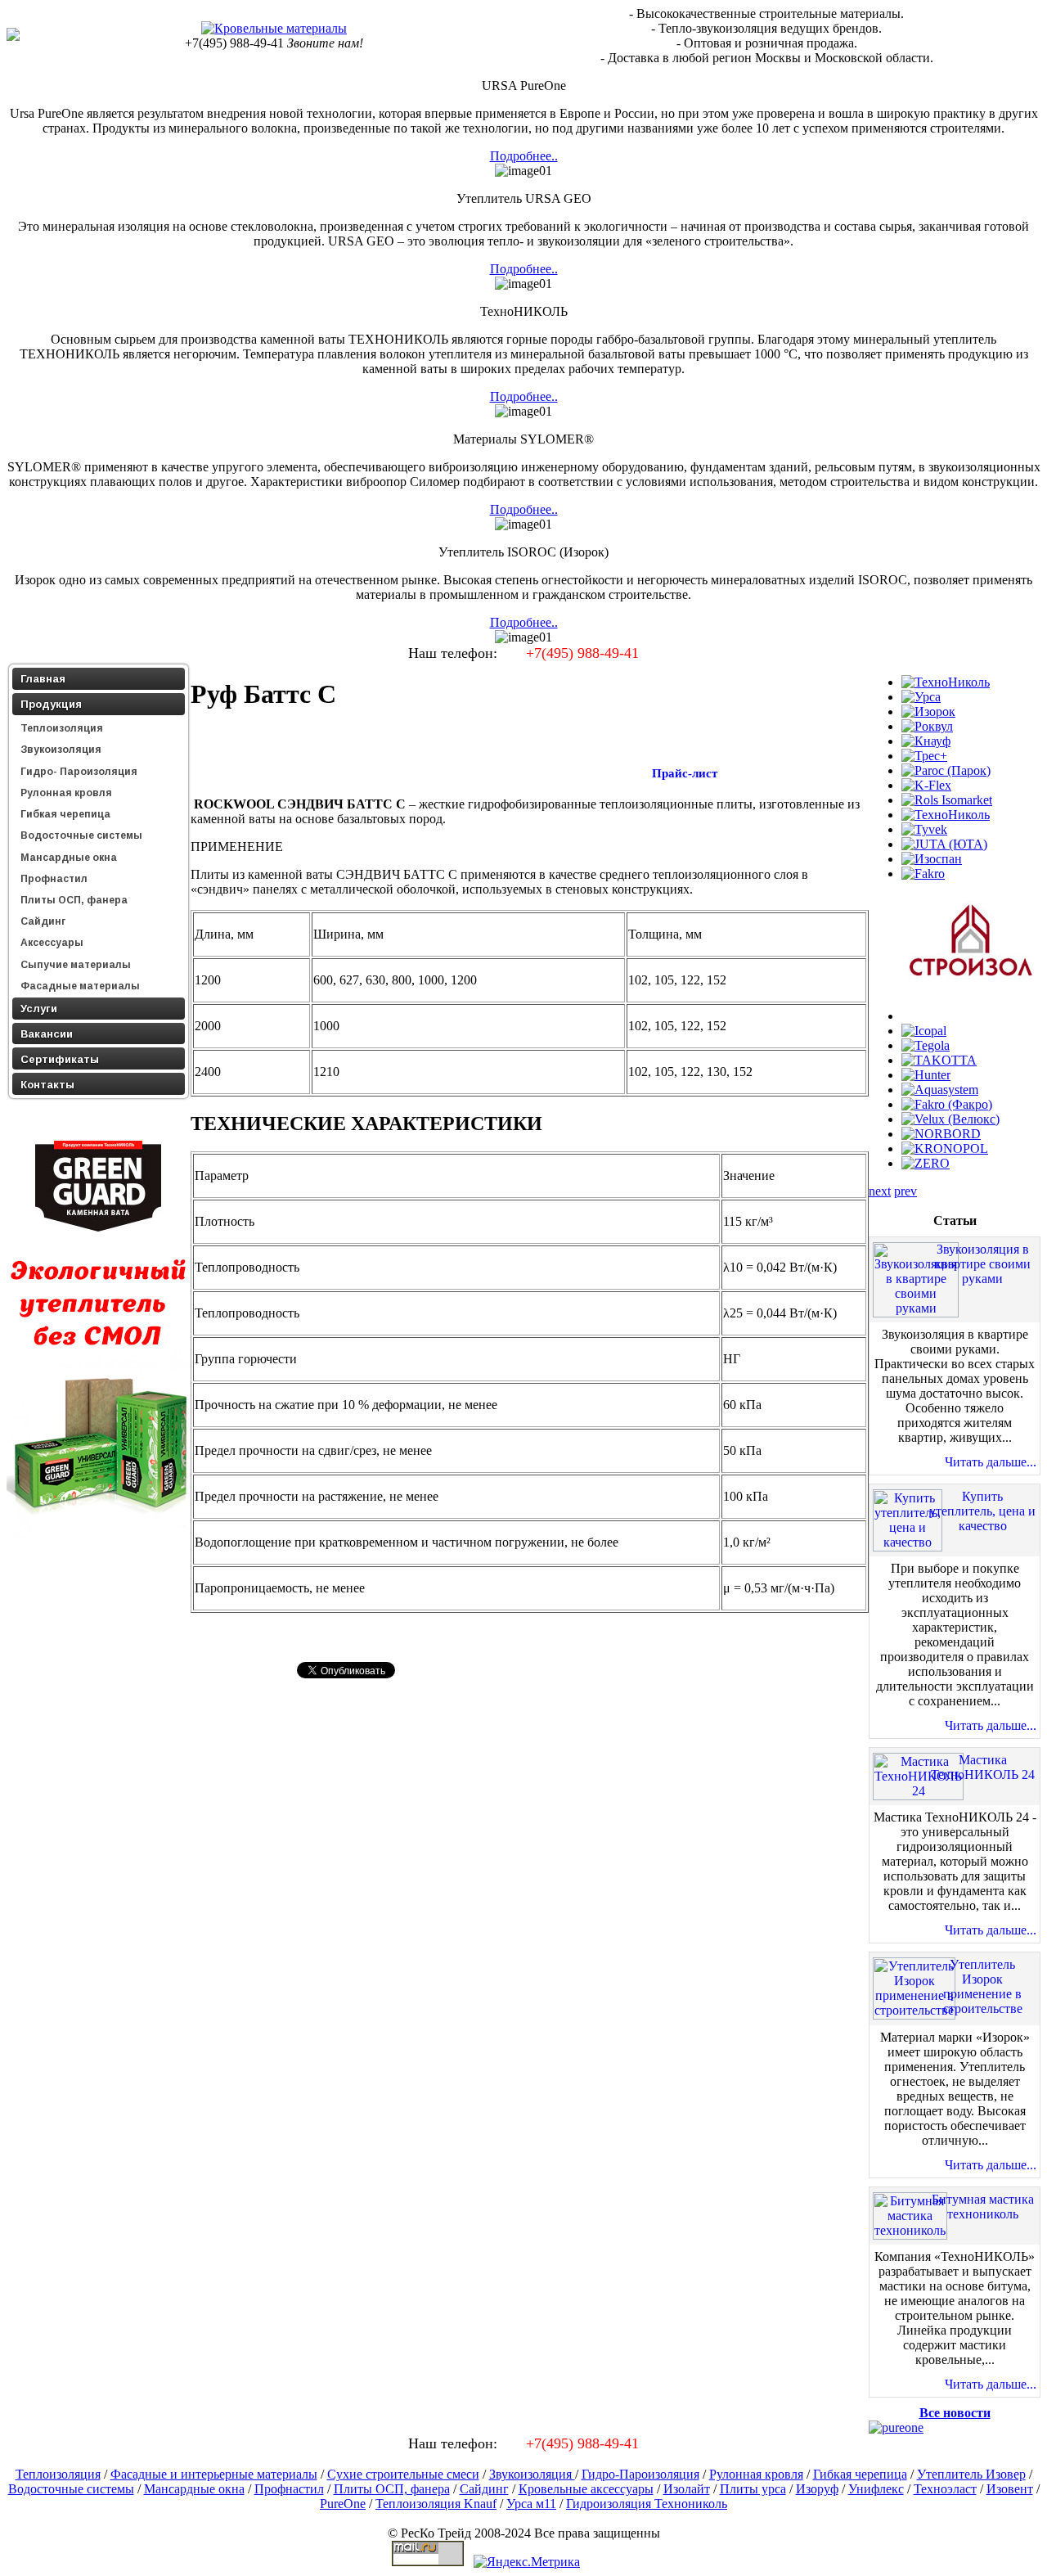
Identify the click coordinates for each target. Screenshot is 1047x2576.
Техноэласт (945, 2489)
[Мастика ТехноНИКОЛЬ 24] (918, 1791)
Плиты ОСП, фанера (392, 2489)
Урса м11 (531, 2504)
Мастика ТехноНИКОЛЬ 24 (983, 1767)
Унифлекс (876, 2489)
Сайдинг (484, 2489)
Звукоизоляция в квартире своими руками (983, 1264)
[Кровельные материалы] (274, 28)
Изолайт (687, 2489)
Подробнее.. (524, 156)
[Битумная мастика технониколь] (910, 2230)
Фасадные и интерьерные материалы (214, 2474)
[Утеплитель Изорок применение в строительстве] (914, 2010)
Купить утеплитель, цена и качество (982, 1511)
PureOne (343, 2504)
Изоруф (817, 2489)
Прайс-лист (683, 773)
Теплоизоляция (58, 2474)
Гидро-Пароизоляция (640, 2474)
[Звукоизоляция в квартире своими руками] (916, 1308)
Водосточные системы (71, 2489)
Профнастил (289, 2489)
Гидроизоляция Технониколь (647, 2504)
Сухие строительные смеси (403, 2474)
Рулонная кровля (756, 2474)
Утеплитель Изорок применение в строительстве (983, 1986)
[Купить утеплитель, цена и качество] (908, 1542)
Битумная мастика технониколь (983, 2207)
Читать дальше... (991, 1462)
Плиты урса (753, 2489)
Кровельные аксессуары (586, 2489)
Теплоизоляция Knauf (436, 2504)
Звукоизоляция (532, 2474)
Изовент (1010, 2489)
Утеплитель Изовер (971, 2474)
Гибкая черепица (860, 2474)
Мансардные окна (194, 2489)
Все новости (955, 2413)
